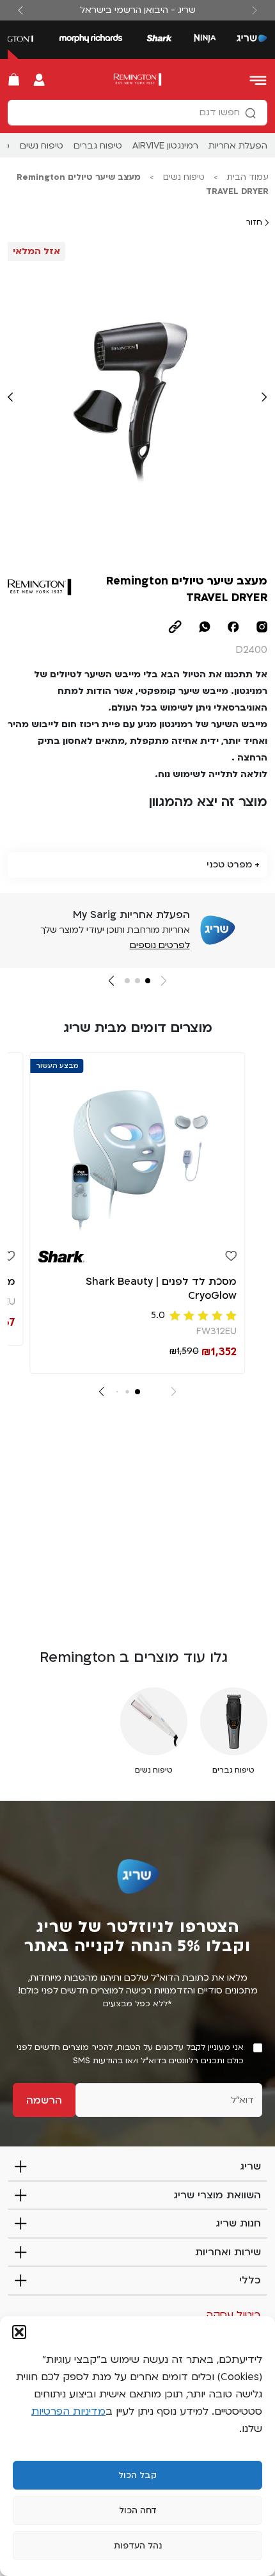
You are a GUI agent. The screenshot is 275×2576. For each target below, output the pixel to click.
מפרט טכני (229, 865)
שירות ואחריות (228, 2252)
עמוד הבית (248, 177)
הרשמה (44, 2100)
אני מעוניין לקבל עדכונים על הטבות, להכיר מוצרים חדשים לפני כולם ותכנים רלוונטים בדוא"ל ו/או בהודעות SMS (130, 2054)
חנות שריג (238, 2223)
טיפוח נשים (42, 146)
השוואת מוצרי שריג (217, 2195)
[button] (19, 2332)
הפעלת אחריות (238, 146)
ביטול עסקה (233, 2315)
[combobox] (137, 113)
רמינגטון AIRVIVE (165, 146)
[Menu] (259, 79)
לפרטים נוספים (160, 945)
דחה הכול (138, 2511)
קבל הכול (137, 2475)
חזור (255, 222)
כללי (250, 2280)
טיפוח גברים (98, 146)
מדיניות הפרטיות (68, 2411)
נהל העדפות (138, 2546)
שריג (250, 2166)
